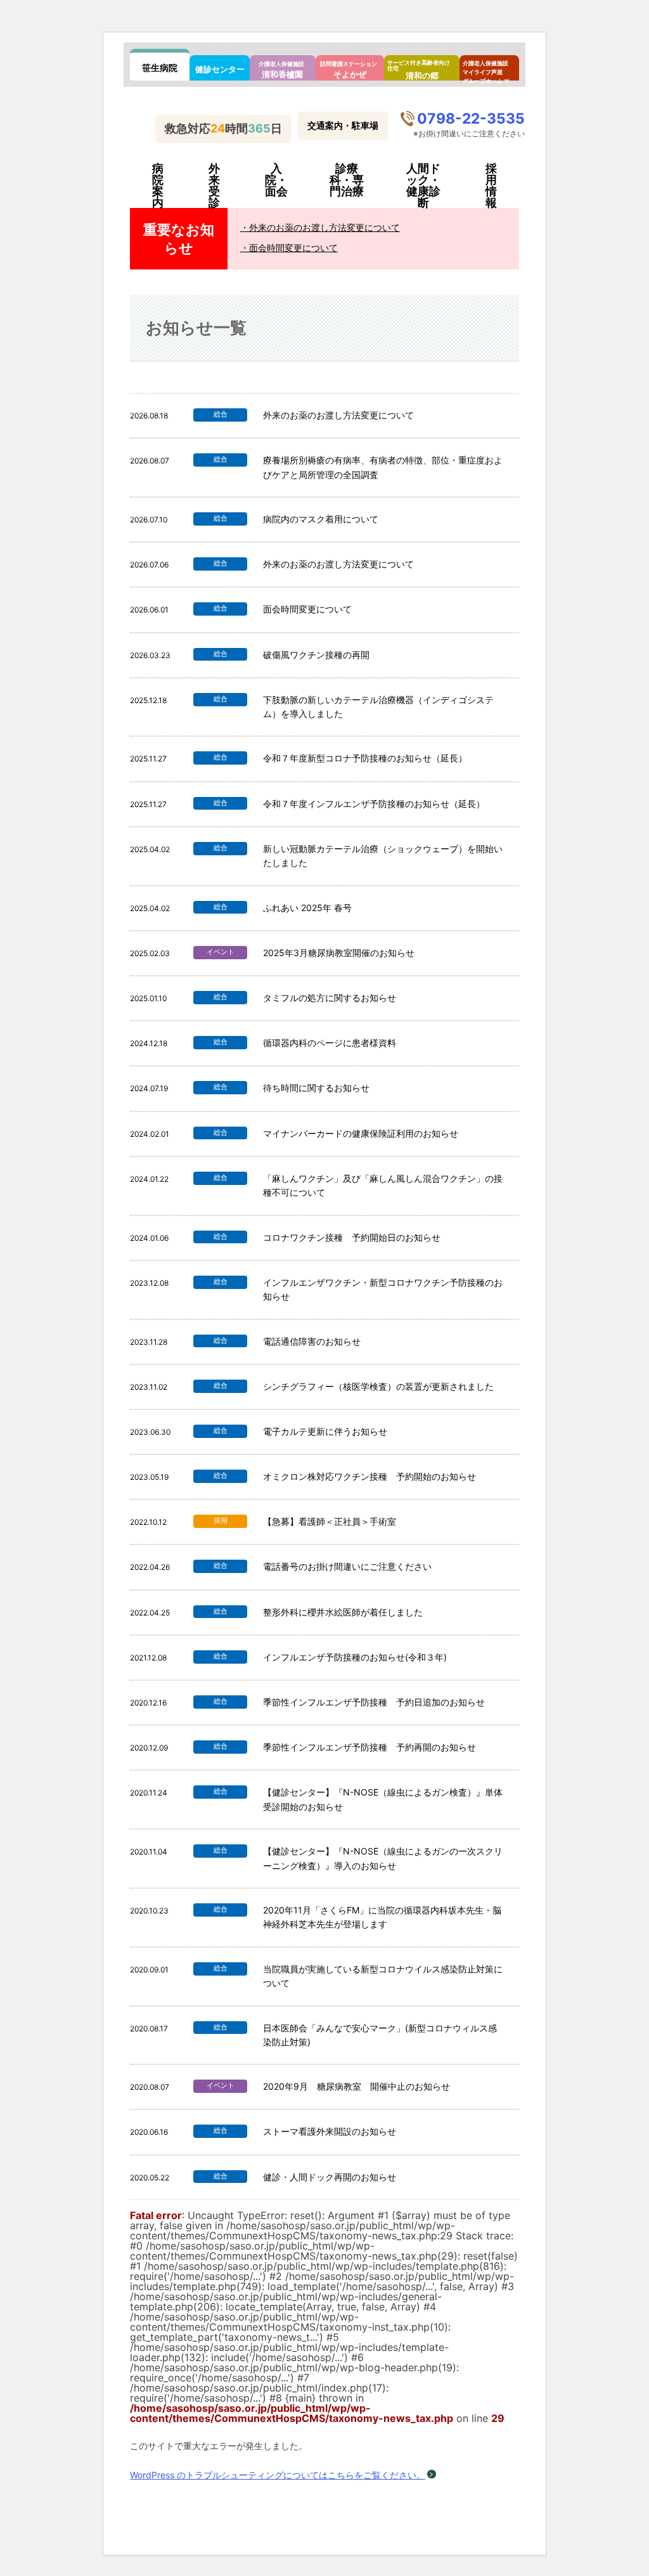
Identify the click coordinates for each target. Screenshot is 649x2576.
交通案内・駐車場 (343, 125)
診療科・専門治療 (347, 180)
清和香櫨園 (281, 70)
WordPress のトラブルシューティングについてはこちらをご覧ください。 (278, 2475)
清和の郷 (419, 70)
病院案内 (158, 186)
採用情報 (491, 186)
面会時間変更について (293, 248)
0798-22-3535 (471, 118)
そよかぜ (349, 70)
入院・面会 (276, 180)
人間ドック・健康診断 (423, 186)
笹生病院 (160, 68)
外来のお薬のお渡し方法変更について (324, 227)
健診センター (220, 69)
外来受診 (214, 186)
